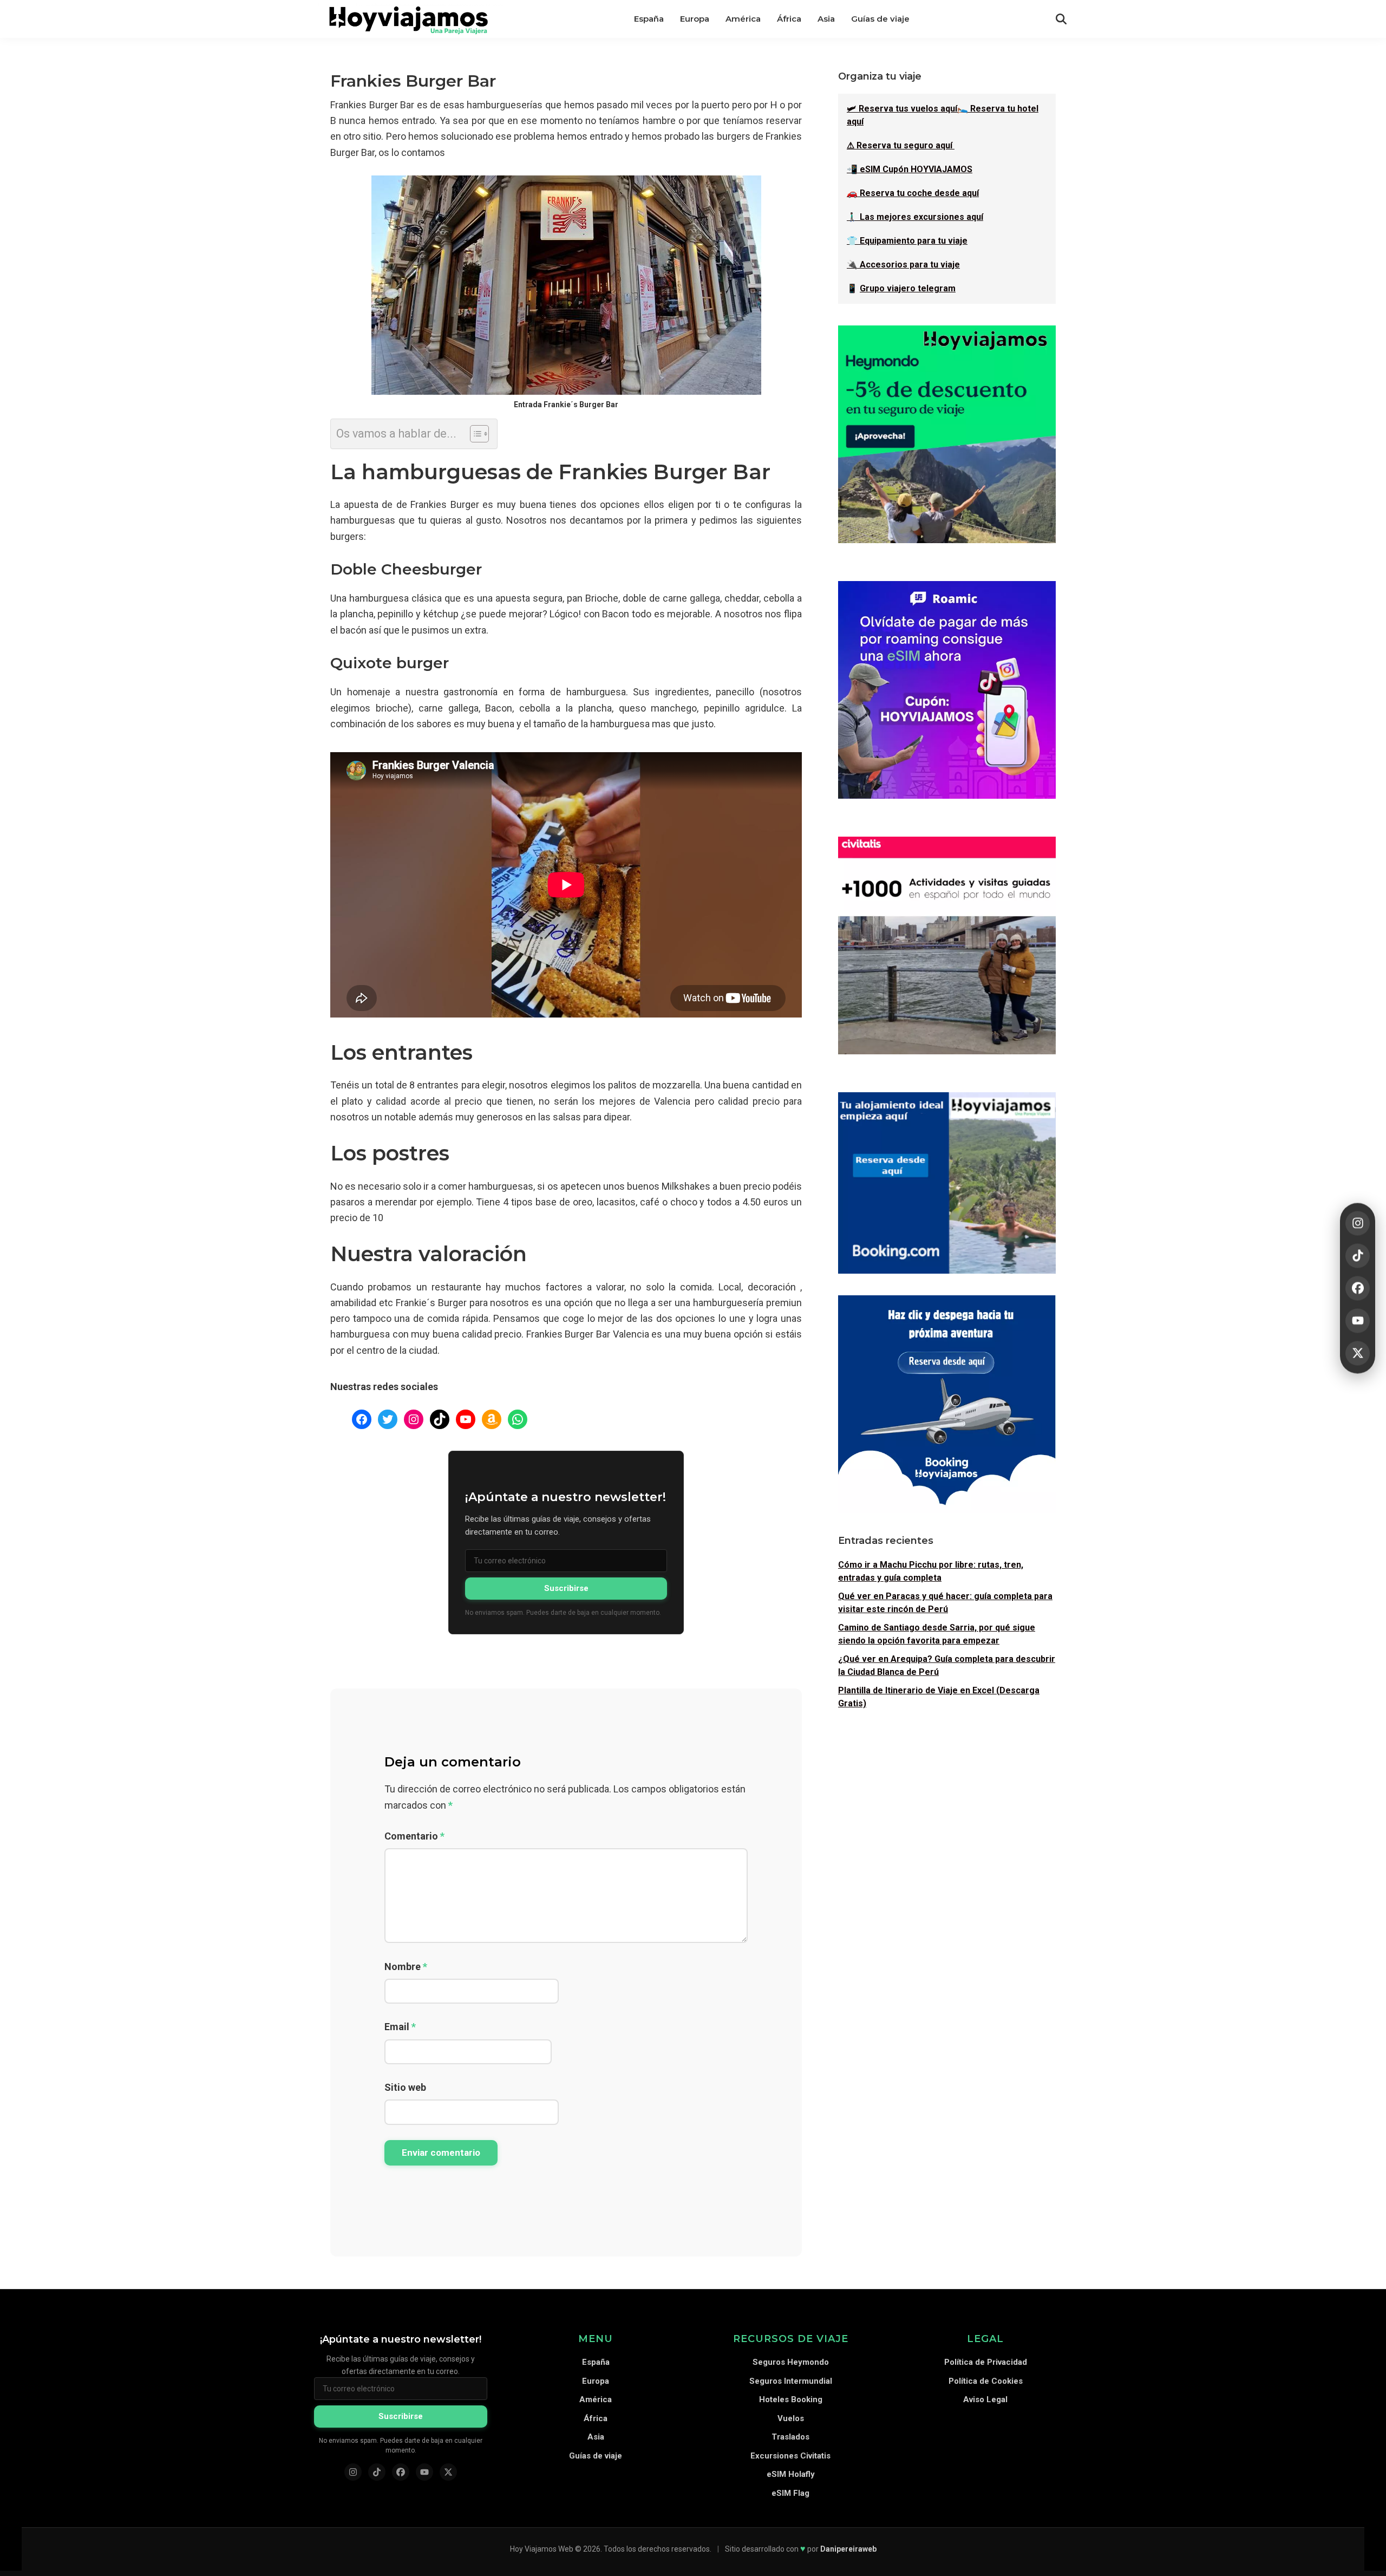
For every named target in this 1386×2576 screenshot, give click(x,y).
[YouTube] (1358, 1320)
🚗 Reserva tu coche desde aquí (913, 193)
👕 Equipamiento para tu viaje (907, 241)
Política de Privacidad (986, 2362)
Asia (596, 2437)
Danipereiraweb (848, 2549)
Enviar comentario (441, 2153)
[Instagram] (1358, 1223)
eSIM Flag (790, 2493)
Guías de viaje (596, 2456)
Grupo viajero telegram (908, 288)
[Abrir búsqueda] (1061, 19)
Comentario (414, 1836)
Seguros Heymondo (791, 2362)
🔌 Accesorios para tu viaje (903, 265)
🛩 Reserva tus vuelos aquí (902, 109)
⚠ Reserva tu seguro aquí (901, 145)
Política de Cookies (986, 2381)
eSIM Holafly (791, 2474)
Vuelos (791, 2418)
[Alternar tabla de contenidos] (474, 434)
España (596, 2362)
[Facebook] (1358, 1288)
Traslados (790, 2437)
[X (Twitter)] (448, 2472)
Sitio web (405, 2087)
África (596, 2418)
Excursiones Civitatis (790, 2456)
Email (400, 2027)
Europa (596, 2381)
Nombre (406, 1967)
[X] (1358, 1353)
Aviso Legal (985, 2399)
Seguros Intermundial (791, 2381)
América (596, 2399)
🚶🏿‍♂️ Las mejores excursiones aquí (915, 217)
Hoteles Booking (791, 2399)
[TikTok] (1358, 1256)
